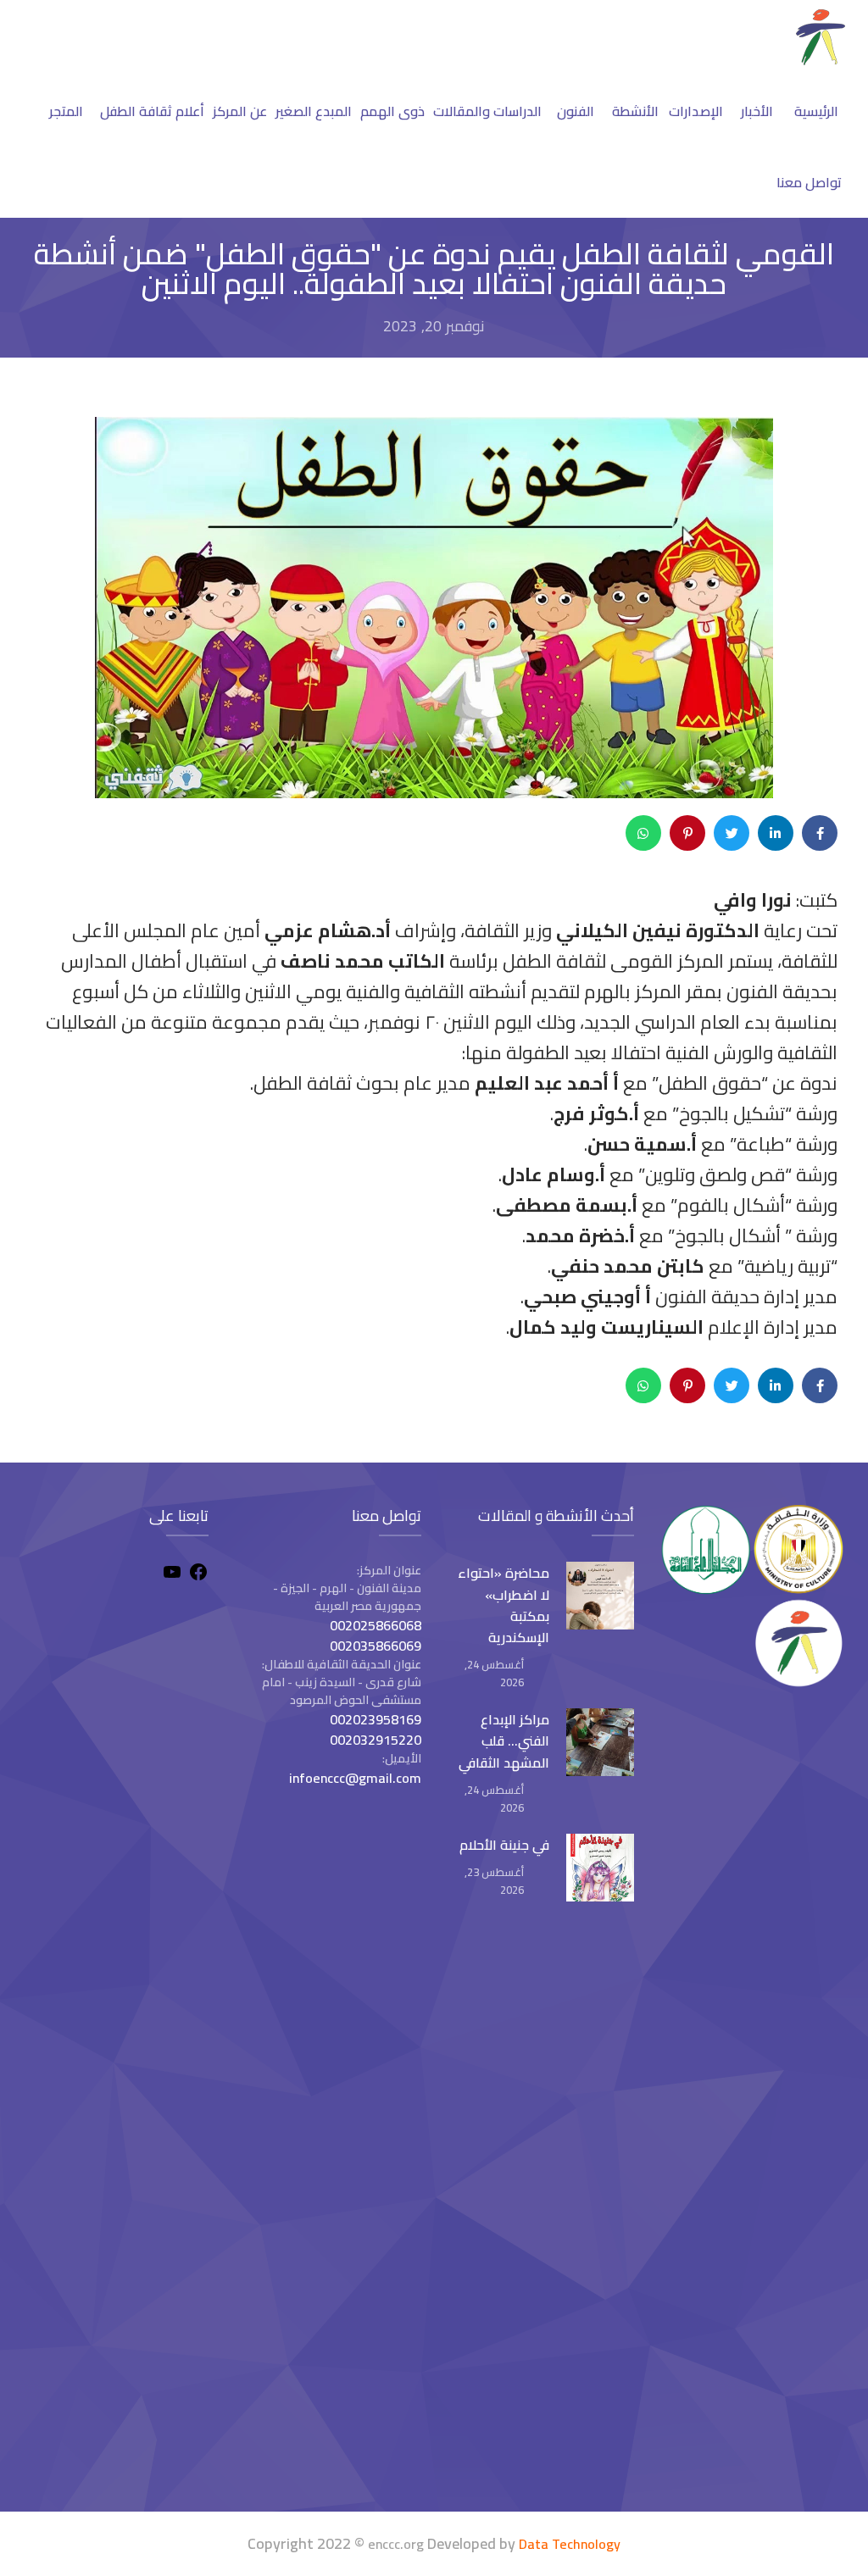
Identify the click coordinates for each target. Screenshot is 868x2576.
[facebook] (198, 1574)
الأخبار (757, 111)
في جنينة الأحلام (504, 1845)
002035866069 (376, 1646)
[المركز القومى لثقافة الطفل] (821, 60)
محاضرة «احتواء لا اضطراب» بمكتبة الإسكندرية (504, 1605)
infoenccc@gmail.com (355, 1778)
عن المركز (240, 111)
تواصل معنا (809, 182)
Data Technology (570, 2544)
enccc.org (396, 2544)
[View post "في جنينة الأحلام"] (600, 1868)
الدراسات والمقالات (487, 111)
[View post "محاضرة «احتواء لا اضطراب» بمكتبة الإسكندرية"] (600, 1596)
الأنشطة (635, 111)
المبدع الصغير (314, 111)
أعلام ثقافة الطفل (152, 111)
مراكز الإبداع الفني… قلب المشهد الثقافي (504, 1740)
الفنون (576, 111)
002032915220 (376, 1740)
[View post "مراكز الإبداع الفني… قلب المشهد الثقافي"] (600, 1742)
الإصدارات (696, 111)
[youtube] (172, 1574)
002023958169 (376, 1719)
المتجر (66, 111)
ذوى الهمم (392, 111)
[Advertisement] (115, 2215)
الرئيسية (816, 111)
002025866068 (376, 1625)
